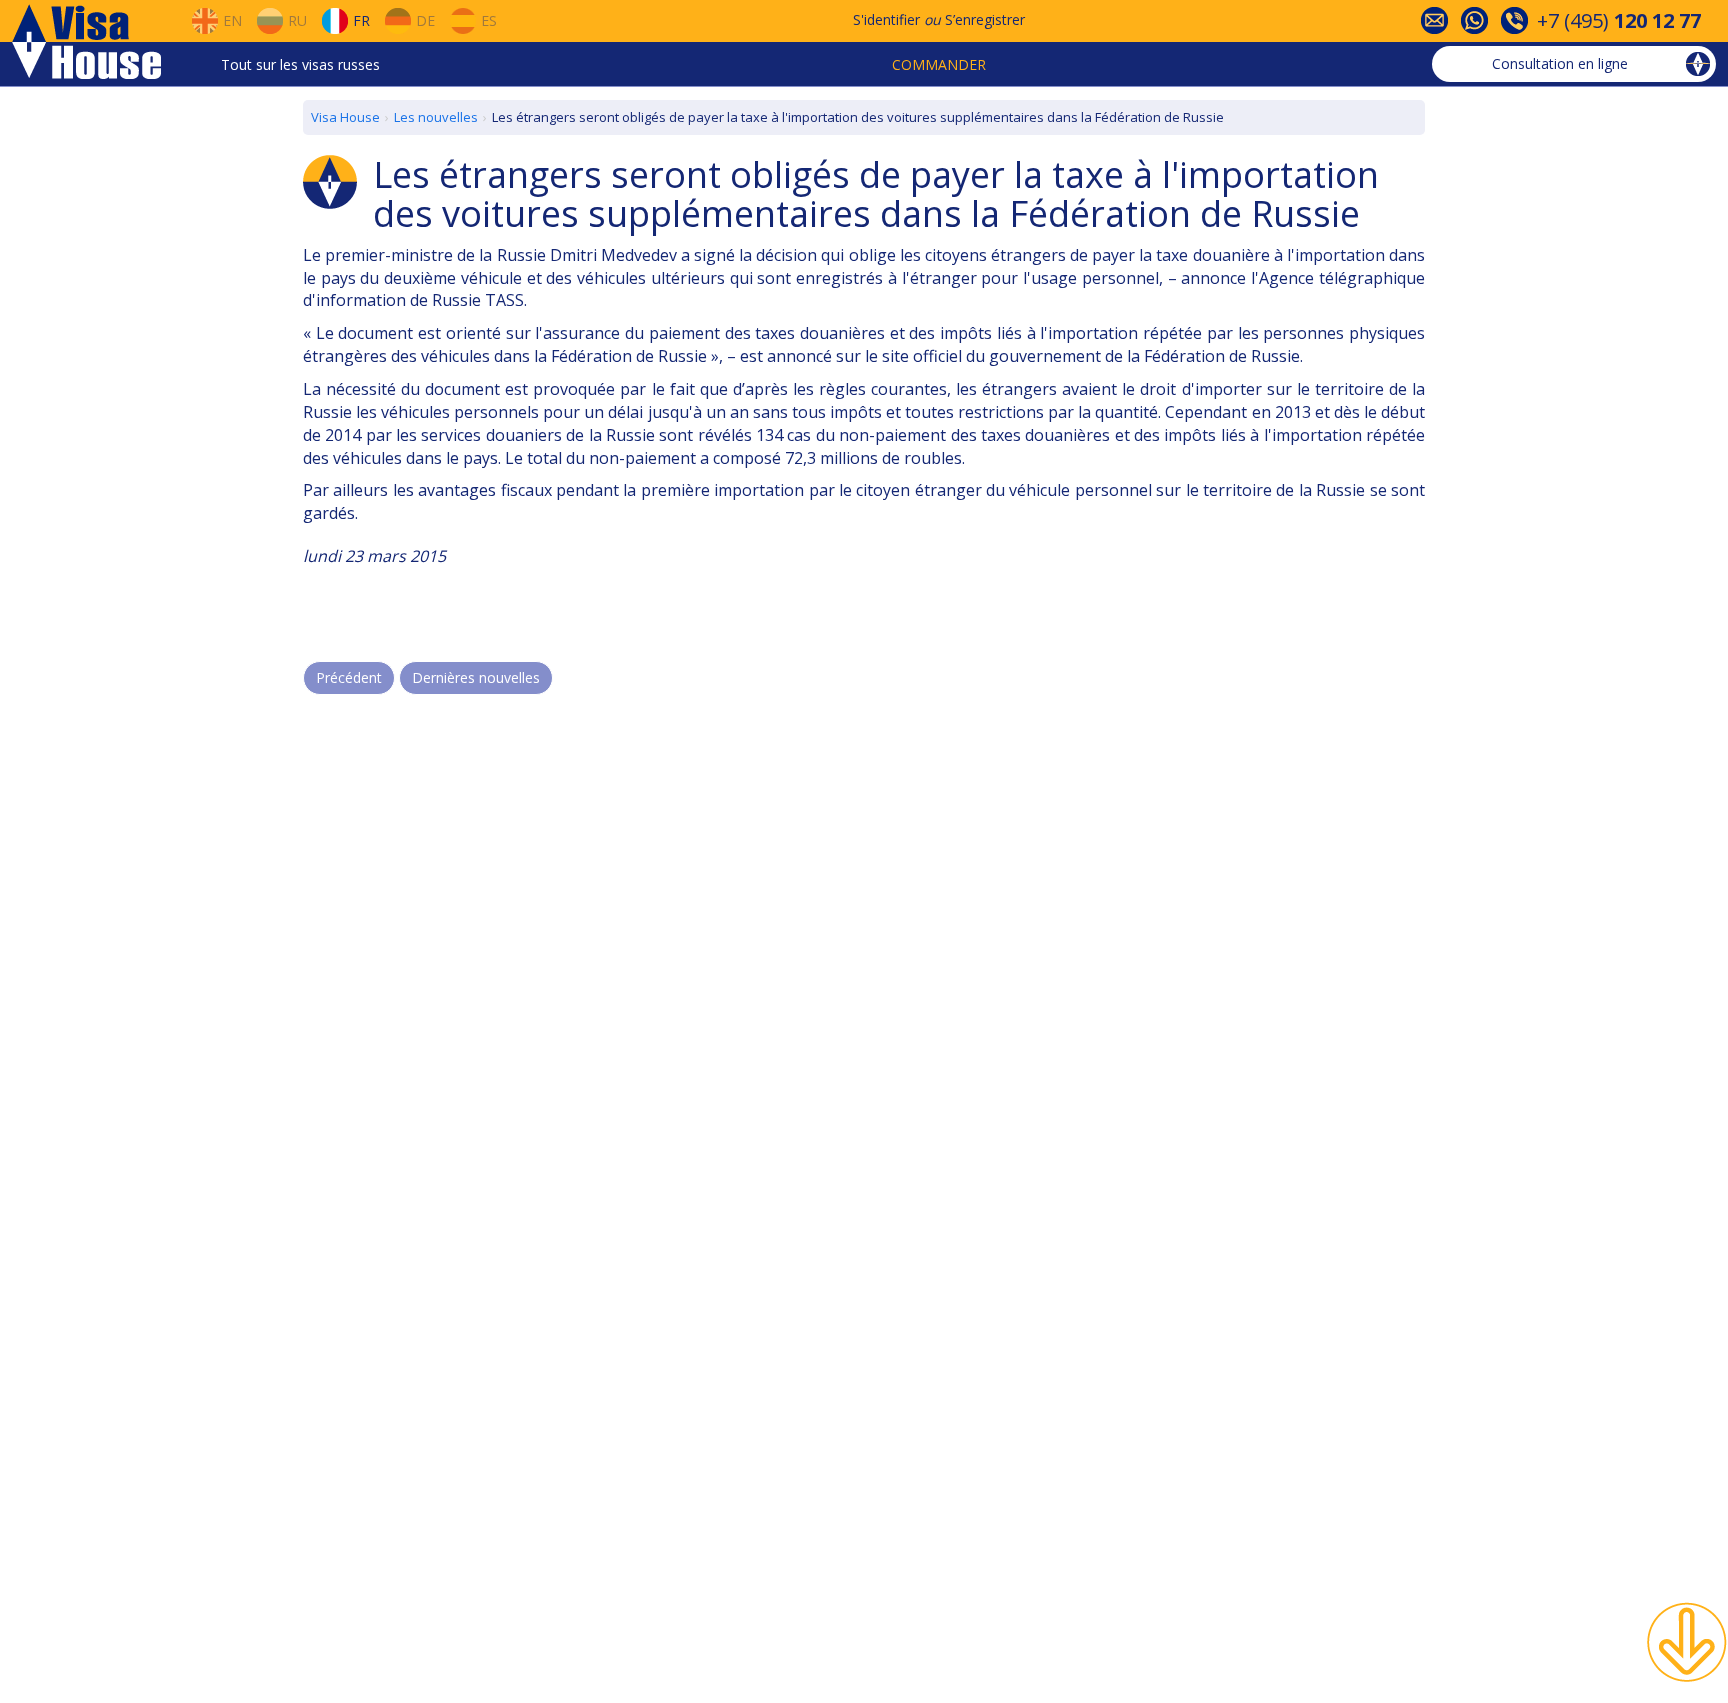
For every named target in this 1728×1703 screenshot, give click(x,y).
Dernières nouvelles (476, 677)
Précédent (349, 677)
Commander (939, 64)
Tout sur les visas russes (300, 64)
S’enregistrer (985, 19)
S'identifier (886, 19)
